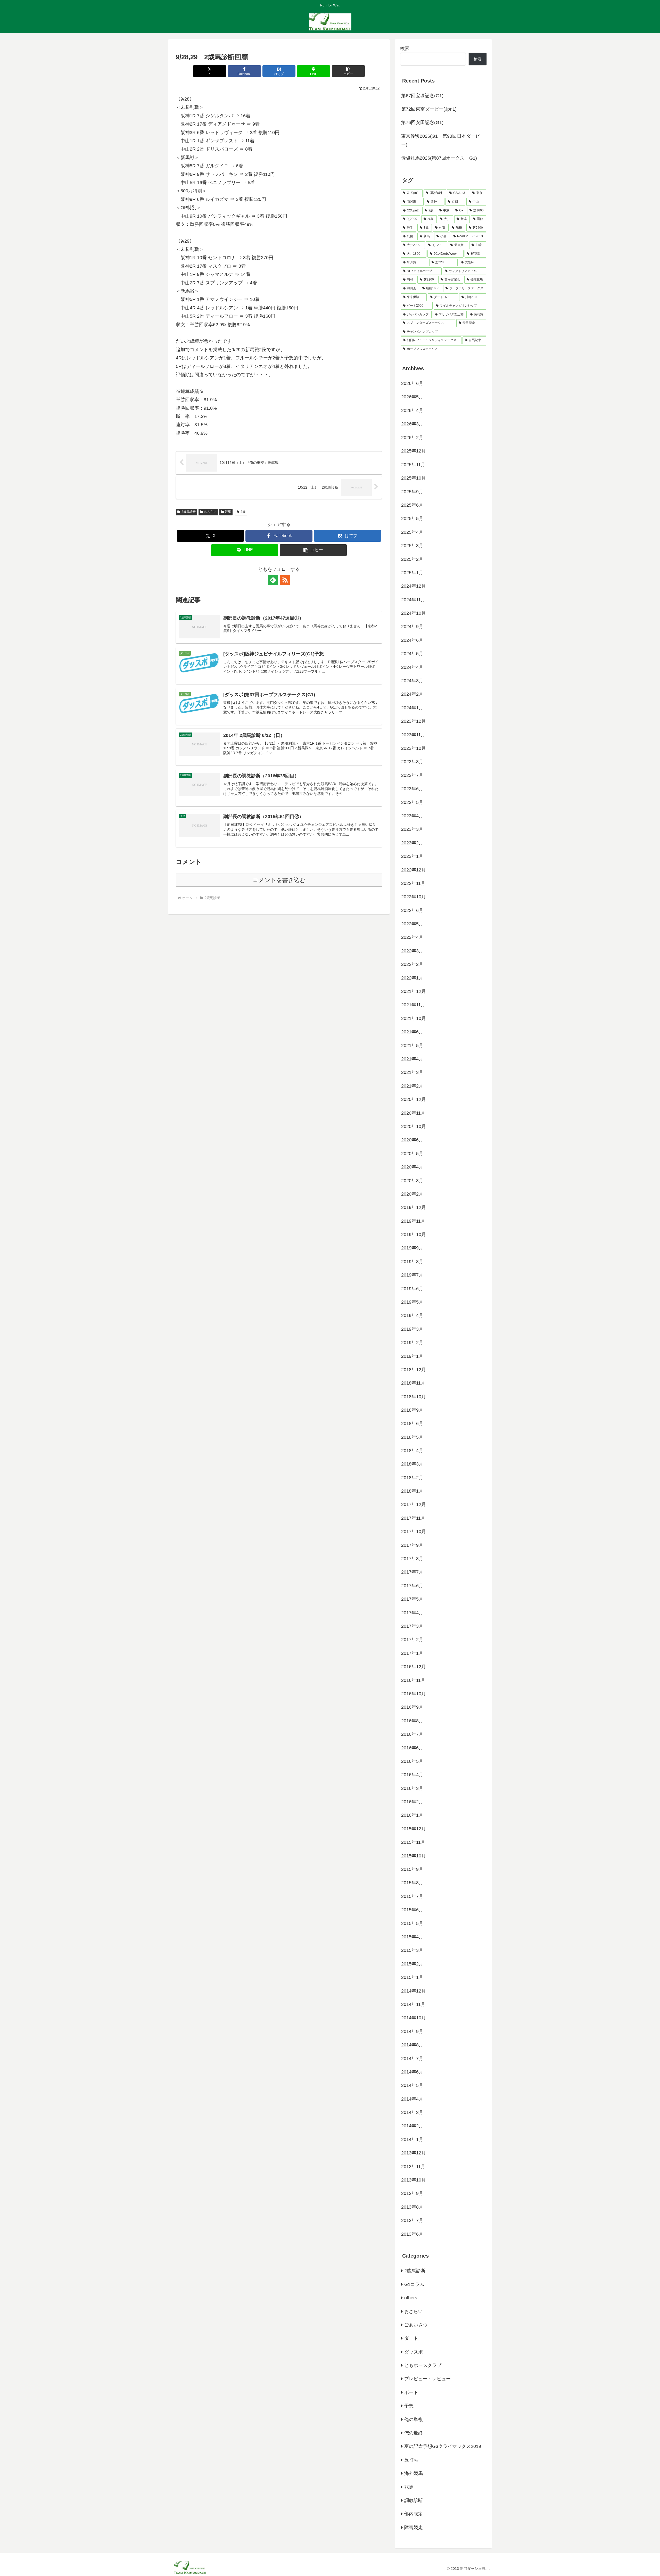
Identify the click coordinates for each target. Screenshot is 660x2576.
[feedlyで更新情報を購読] (273, 580)
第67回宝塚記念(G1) (422, 96)
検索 (405, 48)
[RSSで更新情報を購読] (285, 580)
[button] (348, 71)
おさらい (210, 512)
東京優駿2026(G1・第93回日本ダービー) (441, 140)
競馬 (228, 512)
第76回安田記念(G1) (422, 122)
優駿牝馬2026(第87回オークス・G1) (439, 158)
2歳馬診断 (189, 512)
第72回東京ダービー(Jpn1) (429, 109)
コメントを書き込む (279, 880)
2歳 (243, 512)
